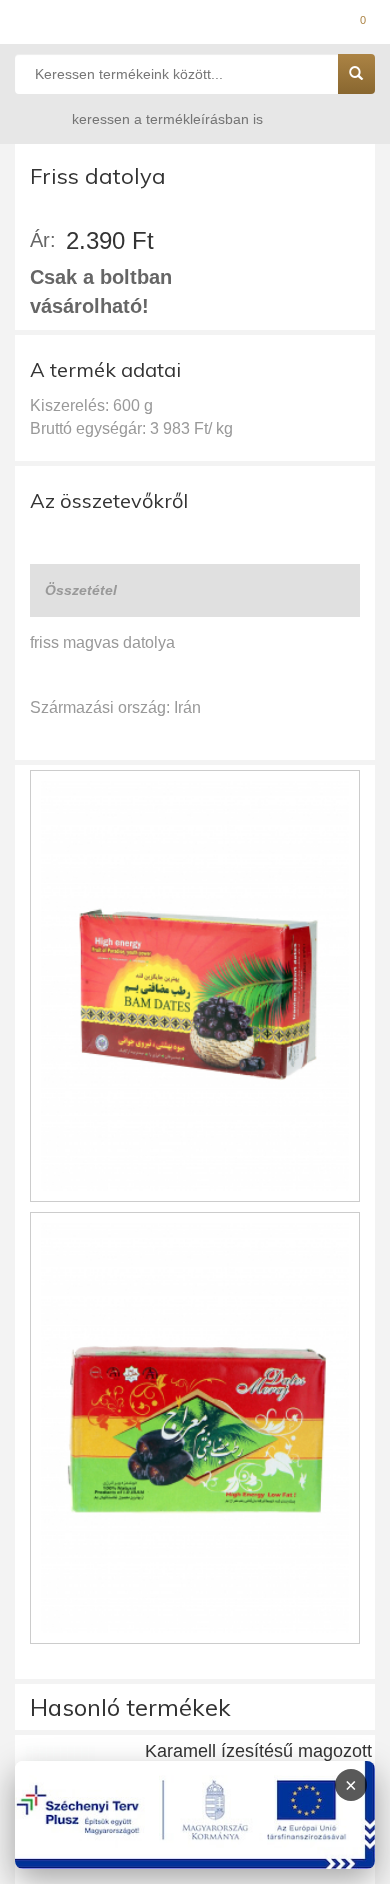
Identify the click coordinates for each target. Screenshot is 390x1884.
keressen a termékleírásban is (167, 119)
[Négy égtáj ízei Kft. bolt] (195, 25)
